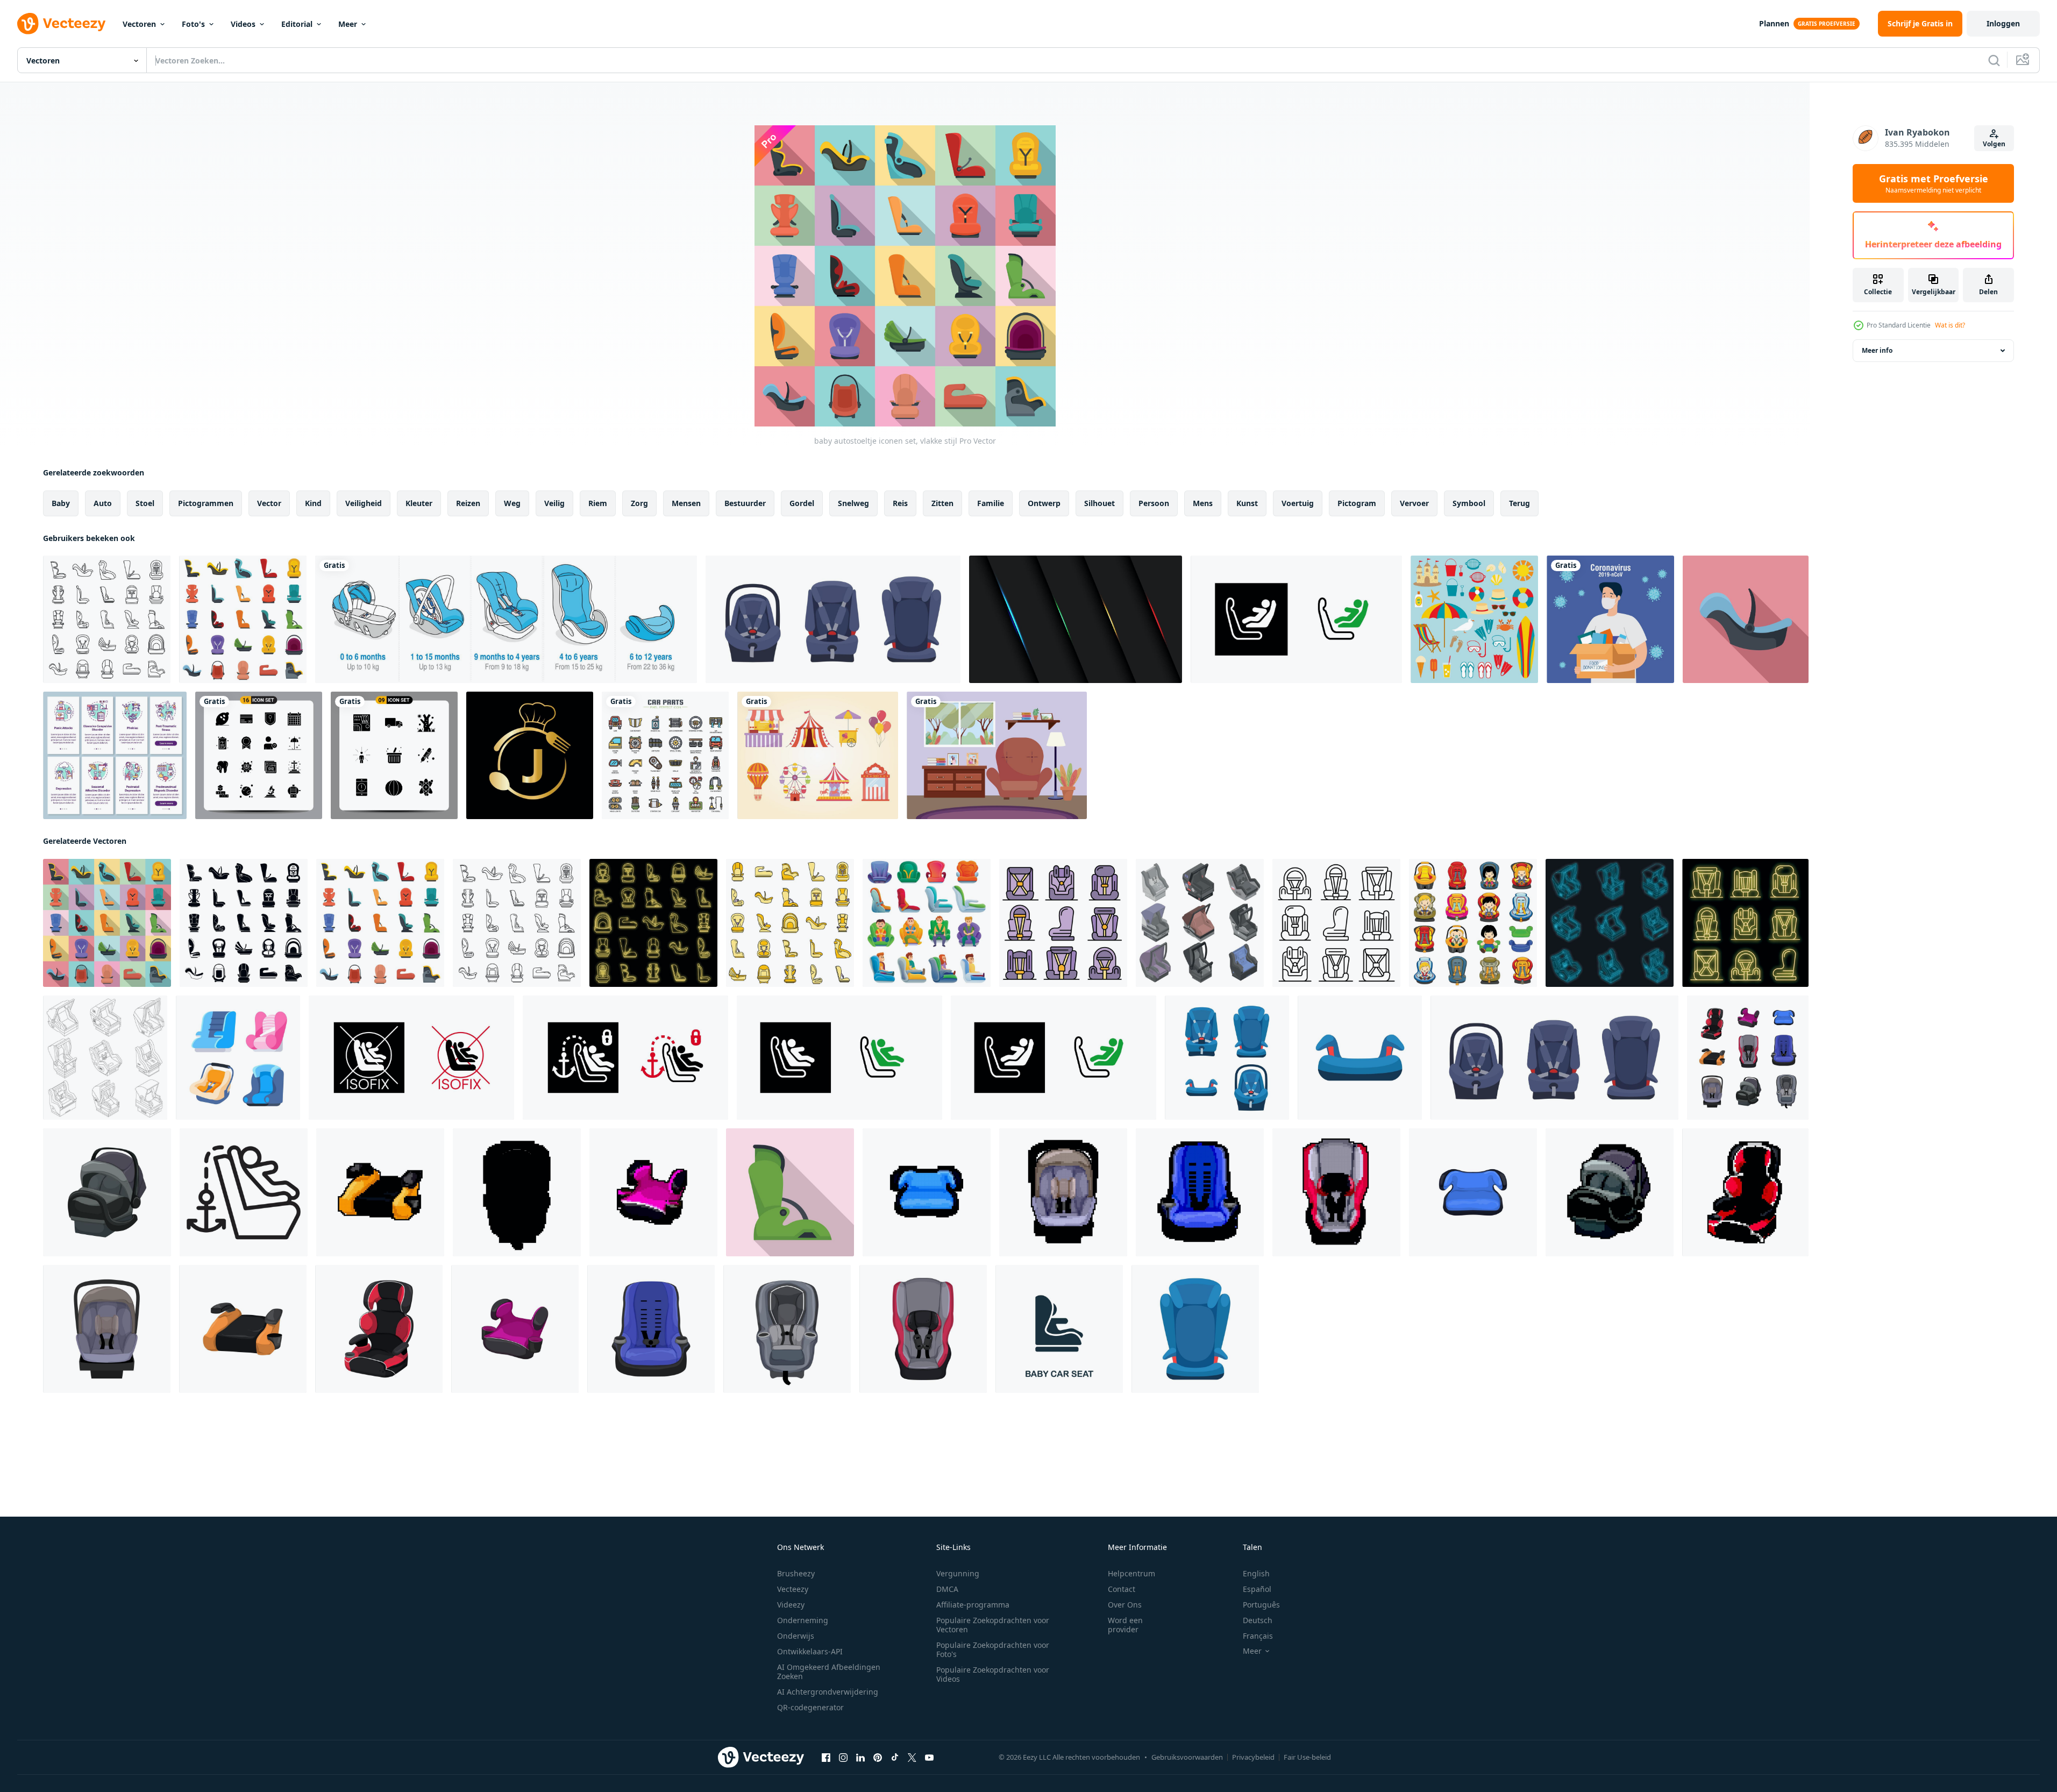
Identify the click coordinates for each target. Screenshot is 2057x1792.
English (1256, 1573)
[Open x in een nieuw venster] (912, 1758)
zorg (639, 503)
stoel (145, 503)
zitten (942, 503)
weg (512, 503)
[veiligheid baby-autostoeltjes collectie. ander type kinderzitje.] (833, 619)
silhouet (1099, 503)
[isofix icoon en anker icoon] (244, 1192)
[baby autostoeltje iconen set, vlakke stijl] (107, 923)
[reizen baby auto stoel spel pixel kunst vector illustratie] (653, 1192)
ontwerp (1044, 503)
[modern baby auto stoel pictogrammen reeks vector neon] (653, 923)
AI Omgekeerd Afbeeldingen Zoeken (829, 1672)
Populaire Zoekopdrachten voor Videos (993, 1674)
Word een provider (1125, 1625)
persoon (1154, 503)
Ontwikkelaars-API (810, 1651)
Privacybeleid (1253, 1757)
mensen (686, 503)
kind (313, 503)
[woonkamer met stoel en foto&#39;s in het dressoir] (997, 755)
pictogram (1357, 503)
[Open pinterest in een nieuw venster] (878, 1758)
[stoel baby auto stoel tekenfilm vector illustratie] (651, 1329)
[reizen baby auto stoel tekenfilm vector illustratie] (515, 1329)
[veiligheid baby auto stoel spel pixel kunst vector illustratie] (517, 1192)
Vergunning (958, 1573)
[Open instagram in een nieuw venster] (843, 1758)
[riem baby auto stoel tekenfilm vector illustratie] (923, 1329)
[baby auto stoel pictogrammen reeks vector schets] (105, 1058)
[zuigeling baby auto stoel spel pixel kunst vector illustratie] (380, 1192)
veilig (554, 503)
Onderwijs (796, 1636)
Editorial (297, 24)
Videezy (791, 1605)
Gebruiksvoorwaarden (1187, 1757)
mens (1203, 503)
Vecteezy (793, 1589)
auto (103, 503)
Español (1257, 1589)
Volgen (1994, 144)
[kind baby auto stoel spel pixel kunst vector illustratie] (1063, 1192)
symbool (1469, 503)
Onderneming (803, 1620)
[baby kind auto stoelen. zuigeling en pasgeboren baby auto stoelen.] (238, 1058)
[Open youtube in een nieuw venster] (929, 1758)
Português (1261, 1605)
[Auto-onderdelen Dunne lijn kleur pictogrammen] (665, 755)
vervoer (1414, 503)
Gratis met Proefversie (1934, 183)
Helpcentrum (1131, 1573)
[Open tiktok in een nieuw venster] (895, 1758)
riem (598, 503)
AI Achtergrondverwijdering (828, 1692)
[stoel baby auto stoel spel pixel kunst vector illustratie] (1200, 1192)
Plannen (1774, 23)
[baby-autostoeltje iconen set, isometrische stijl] (1200, 923)
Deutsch (1258, 1620)
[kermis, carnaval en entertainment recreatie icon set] (818, 755)
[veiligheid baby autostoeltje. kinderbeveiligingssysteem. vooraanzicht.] (1195, 1329)
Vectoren (139, 24)
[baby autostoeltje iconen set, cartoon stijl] (927, 923)
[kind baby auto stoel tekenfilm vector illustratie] (107, 1192)
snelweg (853, 503)
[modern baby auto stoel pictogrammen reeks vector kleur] (790, 923)
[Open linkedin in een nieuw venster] (860, 1758)
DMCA (947, 1589)
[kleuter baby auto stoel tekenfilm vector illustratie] (1473, 1192)
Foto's (193, 24)
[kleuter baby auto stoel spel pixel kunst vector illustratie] (927, 1192)
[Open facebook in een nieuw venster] (826, 1758)
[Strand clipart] (1474, 619)
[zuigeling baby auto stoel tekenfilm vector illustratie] (243, 1329)
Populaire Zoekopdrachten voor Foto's (993, 1649)
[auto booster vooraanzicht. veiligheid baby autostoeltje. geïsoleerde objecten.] (1360, 1058)
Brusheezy (796, 1573)
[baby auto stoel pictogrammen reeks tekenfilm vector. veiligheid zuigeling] (1473, 923)
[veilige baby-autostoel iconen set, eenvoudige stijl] (244, 923)
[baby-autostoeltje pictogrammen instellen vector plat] (1063, 923)
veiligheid (364, 503)
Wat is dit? (1950, 325)
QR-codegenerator (810, 1707)
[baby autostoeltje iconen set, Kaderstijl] (1336, 923)
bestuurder (745, 503)
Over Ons (1125, 1605)
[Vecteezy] (61, 24)
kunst (1247, 503)
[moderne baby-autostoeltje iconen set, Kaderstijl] (107, 619)
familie (991, 503)
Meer (348, 24)
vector (269, 503)
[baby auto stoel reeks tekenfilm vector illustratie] (1748, 1058)
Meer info (1877, 350)
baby (61, 503)
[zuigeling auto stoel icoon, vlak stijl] (1746, 619)
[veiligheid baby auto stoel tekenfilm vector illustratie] (787, 1329)
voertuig (1298, 503)
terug (1519, 503)
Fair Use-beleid (1307, 1757)
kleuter (419, 503)
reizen (468, 503)
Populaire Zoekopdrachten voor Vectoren (993, 1625)
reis (900, 503)
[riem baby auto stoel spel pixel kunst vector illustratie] (1336, 1192)
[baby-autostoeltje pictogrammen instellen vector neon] (1610, 923)
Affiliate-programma (973, 1605)
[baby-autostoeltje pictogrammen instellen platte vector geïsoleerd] (243, 619)
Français (1258, 1636)
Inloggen (2003, 23)
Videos (243, 24)
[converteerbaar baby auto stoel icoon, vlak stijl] (790, 1192)
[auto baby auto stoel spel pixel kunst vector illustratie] (1745, 1192)
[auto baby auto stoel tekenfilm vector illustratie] (379, 1329)
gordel (802, 503)
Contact (1122, 1589)
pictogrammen (206, 503)
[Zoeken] (1994, 60)
